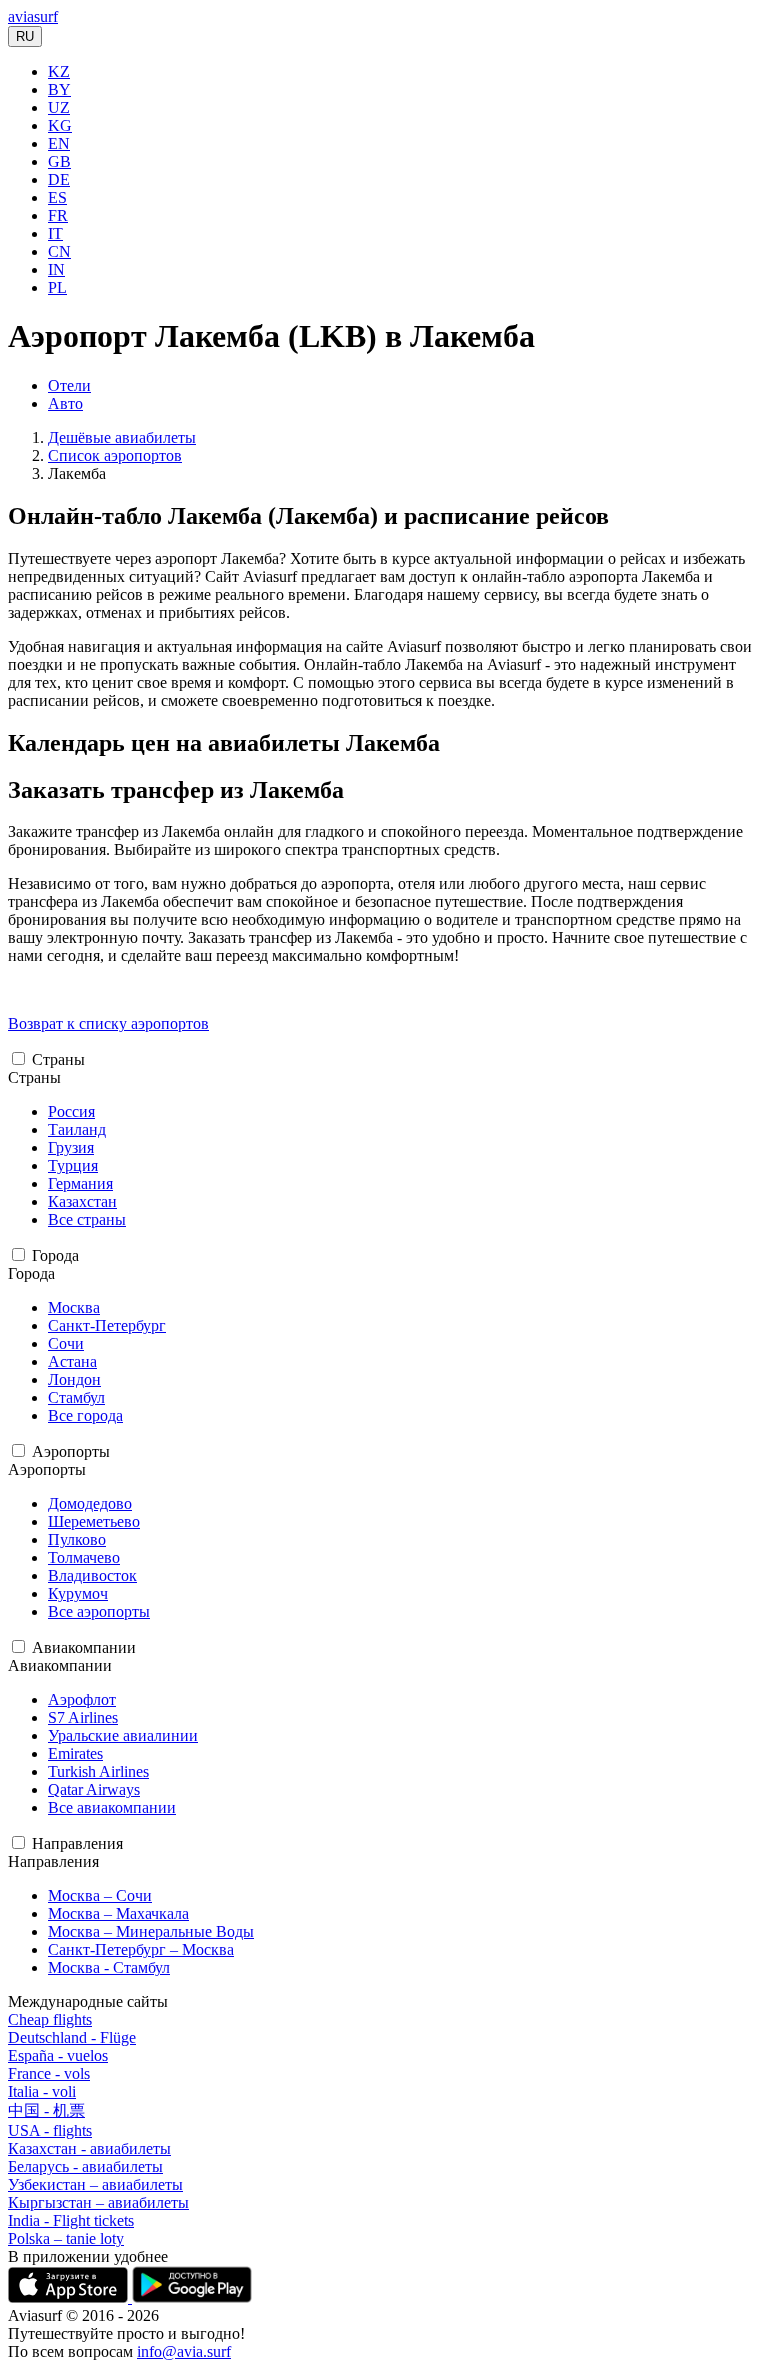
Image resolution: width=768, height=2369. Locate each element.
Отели (69, 385)
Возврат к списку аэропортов (108, 1023)
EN (59, 143)
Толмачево (84, 1557)
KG (60, 125)
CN (59, 251)
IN (56, 269)
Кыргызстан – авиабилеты (98, 2202)
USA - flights (50, 2130)
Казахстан (82, 1201)
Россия (71, 1111)
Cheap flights (50, 2019)
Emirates (75, 1753)
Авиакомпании (84, 1647)
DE (59, 179)
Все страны (87, 1219)
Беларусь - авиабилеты (85, 2166)
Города (55, 1255)
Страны (58, 1059)
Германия (80, 1183)
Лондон (74, 1379)
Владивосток (92, 1575)
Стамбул (76, 1397)
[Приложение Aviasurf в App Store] (70, 2297)
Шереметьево (94, 1521)
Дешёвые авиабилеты (122, 437)
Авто (65, 403)
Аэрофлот (82, 1699)
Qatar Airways (94, 1789)
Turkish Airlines (98, 1771)
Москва (74, 1307)
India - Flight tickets (71, 2220)
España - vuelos (58, 2055)
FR (58, 215)
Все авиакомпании (112, 1807)
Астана (72, 1361)
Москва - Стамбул (109, 1967)
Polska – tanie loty (66, 2238)
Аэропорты (71, 1451)
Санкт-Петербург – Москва (141, 1949)
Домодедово (90, 1503)
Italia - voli (42, 2091)
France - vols (49, 2073)
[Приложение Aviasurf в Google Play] (192, 2297)
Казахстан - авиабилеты (89, 2148)
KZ (59, 71)
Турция (73, 1165)
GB (59, 161)
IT (55, 233)
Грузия (71, 1147)
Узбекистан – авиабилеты (95, 2184)
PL (57, 287)
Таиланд (77, 1129)
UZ (59, 107)
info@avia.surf (184, 2351)
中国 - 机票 (46, 2110)
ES (57, 197)
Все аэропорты (99, 1611)
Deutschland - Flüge (72, 2037)
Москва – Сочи (100, 1895)
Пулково (77, 1539)
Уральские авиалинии (123, 1735)
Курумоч (78, 1593)
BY (59, 89)
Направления (77, 1843)
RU (25, 36)
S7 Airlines (83, 1717)
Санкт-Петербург (107, 1325)
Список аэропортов (115, 455)
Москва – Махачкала (118, 1913)
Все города (85, 1415)
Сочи (66, 1343)
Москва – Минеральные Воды (151, 1931)
